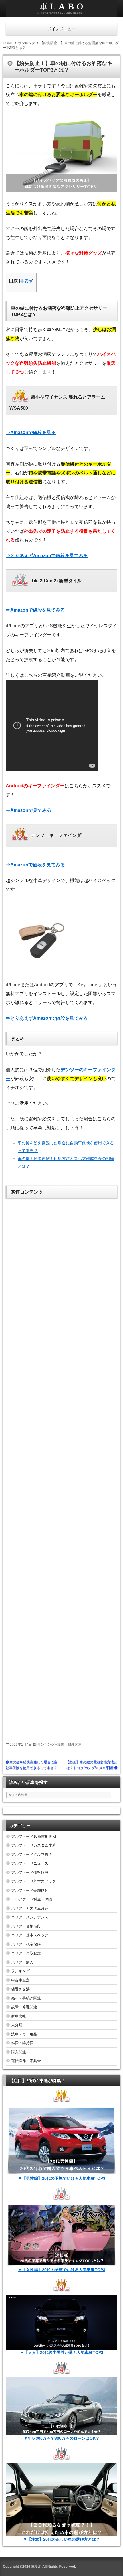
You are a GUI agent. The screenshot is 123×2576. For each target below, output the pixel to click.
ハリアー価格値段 (26, 1926)
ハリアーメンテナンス (30, 1917)
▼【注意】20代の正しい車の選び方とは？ (61, 2539)
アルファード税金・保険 (32, 1899)
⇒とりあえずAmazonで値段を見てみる (47, 556)
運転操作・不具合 (26, 2061)
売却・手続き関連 (26, 1998)
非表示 (26, 281)
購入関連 (19, 2052)
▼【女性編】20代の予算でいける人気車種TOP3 (62, 2270)
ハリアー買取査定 (26, 1953)
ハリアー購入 (22, 1962)
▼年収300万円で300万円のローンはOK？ (62, 2438)
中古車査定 (20, 1980)
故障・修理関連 (70, 1745)
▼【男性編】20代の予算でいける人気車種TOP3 (62, 2178)
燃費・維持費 (22, 2043)
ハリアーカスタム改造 (30, 1908)
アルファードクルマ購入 (32, 1854)
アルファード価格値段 (30, 1872)
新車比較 (19, 2016)
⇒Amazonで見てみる (28, 810)
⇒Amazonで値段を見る (31, 432)
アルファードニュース (30, 1863)
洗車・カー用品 (24, 2034)
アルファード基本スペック (33, 1881)
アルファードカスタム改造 (33, 1845)
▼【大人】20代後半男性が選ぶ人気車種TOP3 (62, 2352)
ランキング (46, 1745)
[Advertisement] (61, 1463)
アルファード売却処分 (30, 1890)
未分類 (17, 2025)
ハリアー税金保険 (26, 1944)
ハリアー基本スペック (30, 1935)
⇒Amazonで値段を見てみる (35, 610)
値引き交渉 (20, 1989)
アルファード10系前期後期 (34, 1836)
